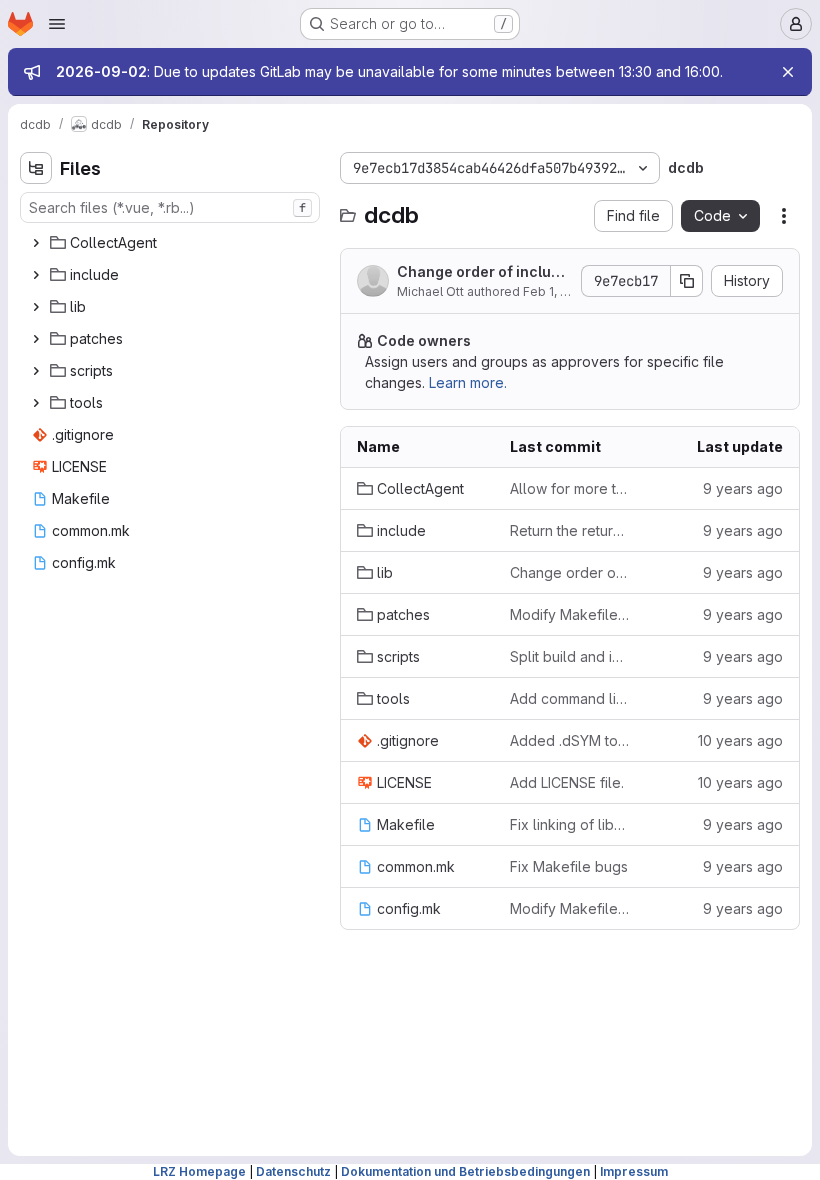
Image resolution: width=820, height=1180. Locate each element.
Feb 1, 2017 (555, 291)
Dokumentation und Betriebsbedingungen (465, 1171)
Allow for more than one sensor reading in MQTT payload (570, 488)
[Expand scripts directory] (36, 371)
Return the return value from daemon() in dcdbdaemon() (570, 530)
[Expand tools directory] (36, 403)
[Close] (788, 72)
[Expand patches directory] (36, 339)
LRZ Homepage (199, 1171)
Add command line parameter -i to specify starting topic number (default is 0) (570, 698)
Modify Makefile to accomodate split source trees (570, 614)
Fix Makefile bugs (569, 866)
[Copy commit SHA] (687, 281)
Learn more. (468, 382)
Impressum (634, 1171)
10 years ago (740, 740)
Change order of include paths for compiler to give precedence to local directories (483, 272)
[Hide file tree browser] (36, 168)
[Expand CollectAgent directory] (36, 243)
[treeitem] (172, 243)
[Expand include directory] (36, 275)
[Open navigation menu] (57, 24)
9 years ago (743, 488)
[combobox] (170, 207)
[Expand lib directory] (36, 307)
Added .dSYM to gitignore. (570, 740)
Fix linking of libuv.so (570, 824)
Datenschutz (293, 1171)
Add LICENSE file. (567, 782)
